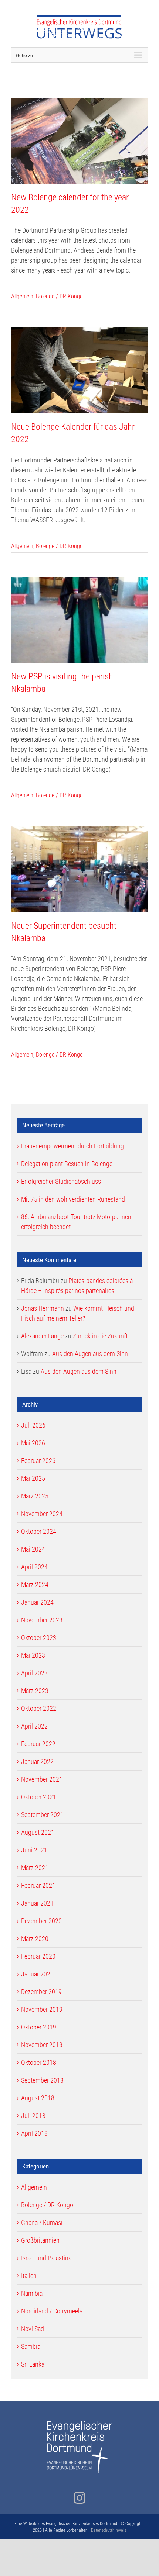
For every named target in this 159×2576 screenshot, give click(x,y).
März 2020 (35, 1939)
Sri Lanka (33, 2364)
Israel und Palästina (46, 2258)
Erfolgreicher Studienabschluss (61, 1181)
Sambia (31, 2346)
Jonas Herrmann (43, 1308)
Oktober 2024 (39, 1531)
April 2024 (34, 1567)
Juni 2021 (34, 1850)
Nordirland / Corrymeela (52, 2311)
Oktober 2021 (39, 1797)
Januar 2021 (37, 1903)
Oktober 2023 (39, 1638)
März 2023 (35, 1691)
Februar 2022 (38, 1744)
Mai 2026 (33, 1443)
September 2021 (42, 1815)
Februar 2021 (38, 1885)
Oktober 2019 (39, 2027)
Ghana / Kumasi (42, 2223)
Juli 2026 (33, 1425)
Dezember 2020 (41, 1921)
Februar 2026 (38, 1461)
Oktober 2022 (39, 1708)
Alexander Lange (42, 1336)
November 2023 (42, 1620)
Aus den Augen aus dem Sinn (90, 1354)
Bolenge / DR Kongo (59, 296)
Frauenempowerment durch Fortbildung (72, 1146)
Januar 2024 (37, 1602)
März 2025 (35, 1496)
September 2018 (42, 2080)
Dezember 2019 (41, 1992)
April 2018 (34, 2133)
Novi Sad (33, 2329)
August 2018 (38, 2098)
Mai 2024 (33, 1549)
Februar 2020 (38, 1956)
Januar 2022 (37, 1762)
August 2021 (38, 1832)
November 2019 (42, 2009)
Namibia (32, 2293)
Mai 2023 (33, 1655)
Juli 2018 (33, 2116)
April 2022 (34, 1726)
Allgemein (22, 296)
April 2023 (34, 1673)
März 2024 (35, 1585)
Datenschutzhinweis (109, 2530)
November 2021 (42, 1779)
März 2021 (35, 1868)
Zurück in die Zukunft (100, 1336)
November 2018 (42, 2045)
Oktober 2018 (39, 2062)
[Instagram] (79, 2498)
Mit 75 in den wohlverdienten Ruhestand (73, 1199)
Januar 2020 (37, 1974)
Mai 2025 (33, 1478)
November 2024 (42, 1514)
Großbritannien (40, 2240)
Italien (29, 2276)
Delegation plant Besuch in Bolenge (67, 1164)
